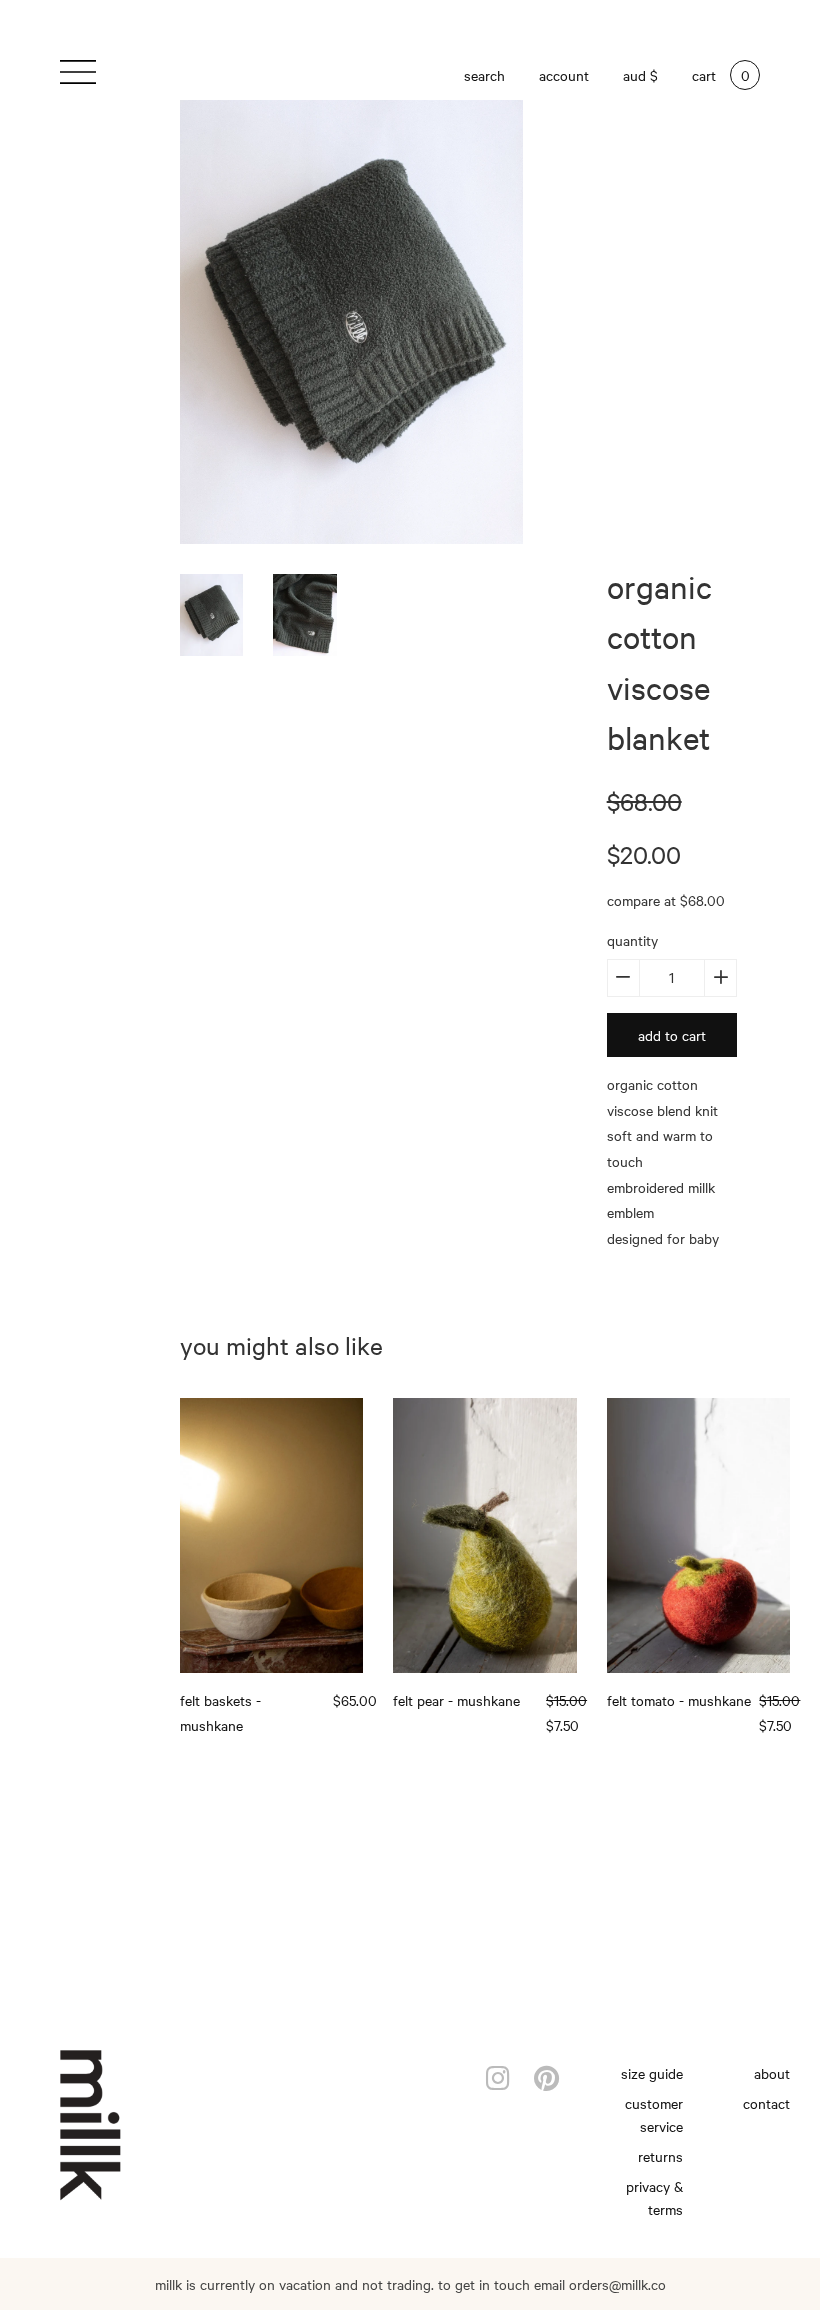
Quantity (632, 940)
